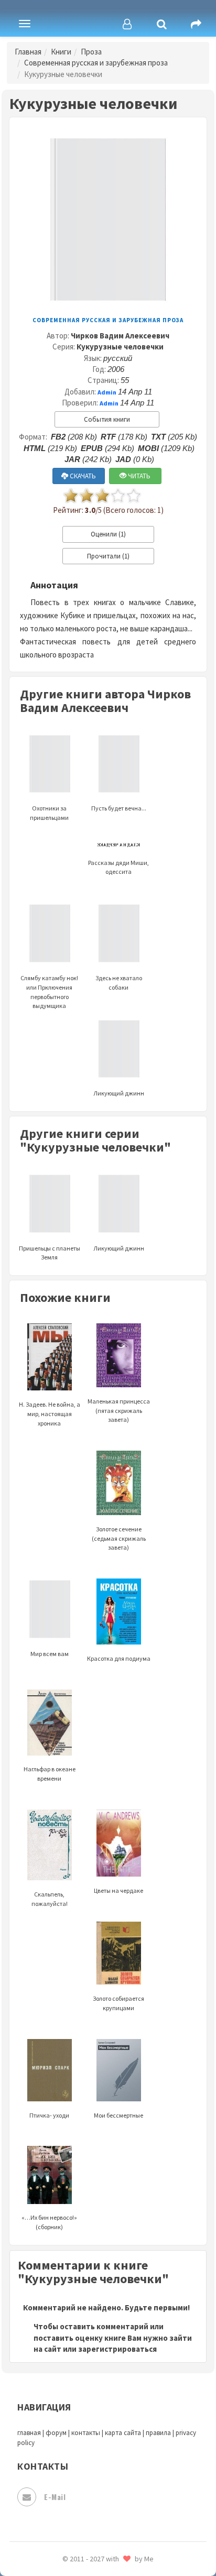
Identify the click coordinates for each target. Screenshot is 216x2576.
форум (56, 2433)
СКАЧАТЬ (82, 476)
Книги (61, 52)
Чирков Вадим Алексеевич (120, 336)
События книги (107, 419)
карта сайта (123, 2433)
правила (158, 2433)
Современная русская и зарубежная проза (96, 63)
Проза (91, 52)
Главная (28, 52)
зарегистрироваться (117, 2349)
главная (29, 2433)
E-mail (55, 2497)
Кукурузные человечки (120, 347)
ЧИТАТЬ (138, 476)
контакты (86, 2433)
